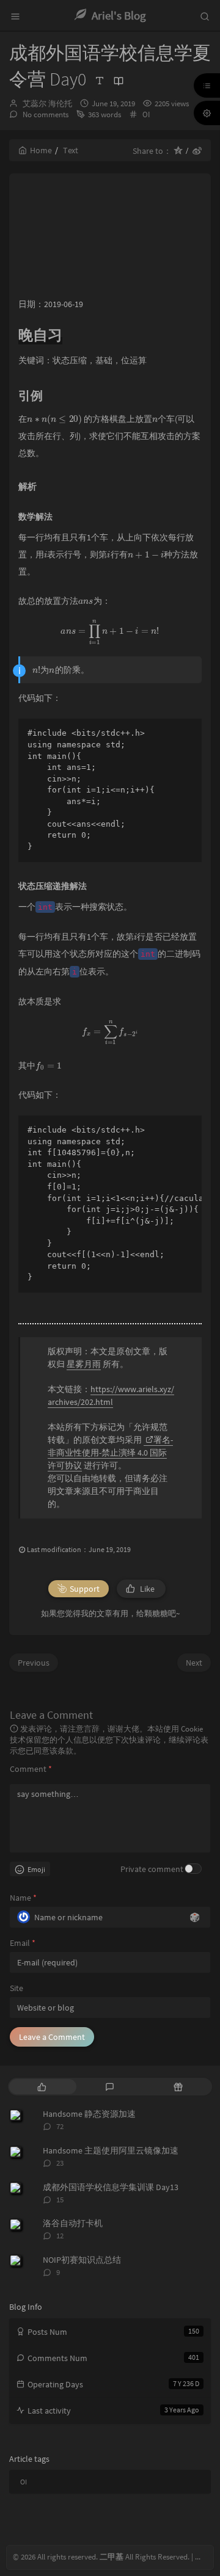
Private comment (152, 1869)
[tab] (42, 2087)
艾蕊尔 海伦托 (47, 103)
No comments (45, 114)
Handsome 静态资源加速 (89, 2114)
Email (23, 1943)
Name (23, 1898)
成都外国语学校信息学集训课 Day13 (111, 2187)
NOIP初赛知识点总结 (82, 2260)
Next (194, 1663)
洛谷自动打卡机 (73, 2223)
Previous (34, 1663)
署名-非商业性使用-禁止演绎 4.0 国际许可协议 (110, 1453)
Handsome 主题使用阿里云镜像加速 (111, 2150)
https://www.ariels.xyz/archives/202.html (111, 1395)
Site (16, 1988)
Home (41, 150)
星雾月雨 (84, 1364)
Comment (31, 1769)
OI (146, 114)
